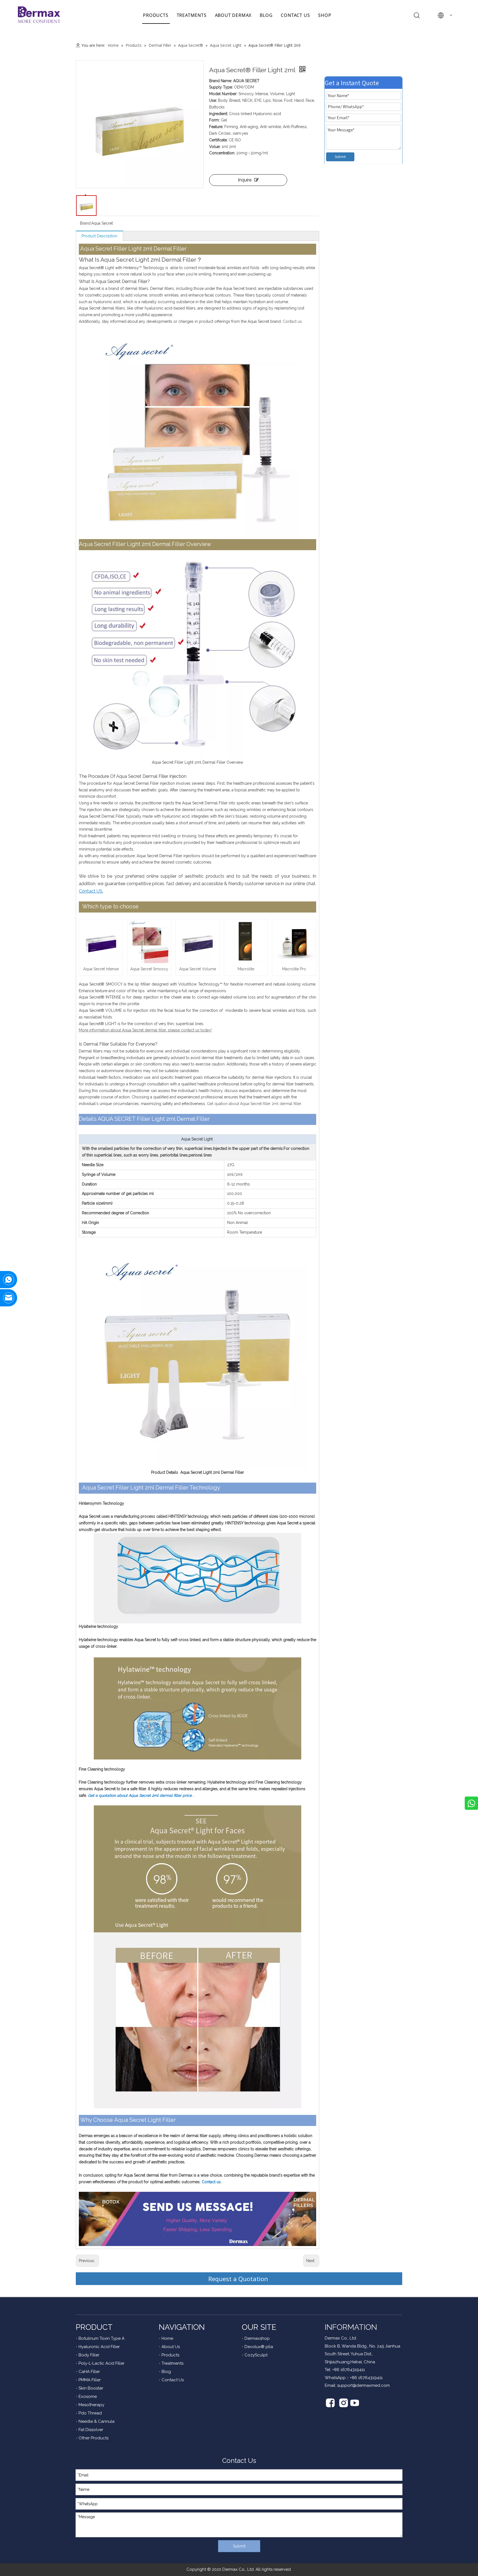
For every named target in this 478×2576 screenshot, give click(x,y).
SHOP (325, 15)
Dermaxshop (257, 2338)
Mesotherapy (91, 2405)
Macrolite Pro (294, 969)
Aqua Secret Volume (198, 969)
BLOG (266, 15)
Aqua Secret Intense (101, 969)
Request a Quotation (239, 2279)
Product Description (99, 236)
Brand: (86, 223)
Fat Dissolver (91, 2430)
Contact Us (173, 2380)
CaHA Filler (89, 2372)
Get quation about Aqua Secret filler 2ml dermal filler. (254, 1104)
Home (167, 2338)
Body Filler (89, 2355)
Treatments (172, 2363)
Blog (166, 2372)
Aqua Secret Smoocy (149, 969)
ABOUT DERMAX (233, 15)
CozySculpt (256, 2355)
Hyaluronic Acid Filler (99, 2347)
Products (170, 2355)
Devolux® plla (259, 2347)
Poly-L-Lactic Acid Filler (102, 2363)
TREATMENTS (192, 15)
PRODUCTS (156, 15)
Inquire (245, 180)
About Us (171, 2347)
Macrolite (246, 969)
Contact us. (293, 321)
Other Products (93, 2438)
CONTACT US (295, 15)
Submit (340, 157)
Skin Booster (91, 2388)
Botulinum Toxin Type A (102, 2338)
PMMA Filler (90, 2380)
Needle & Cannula (97, 2421)
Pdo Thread (90, 2413)
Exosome (88, 2396)
